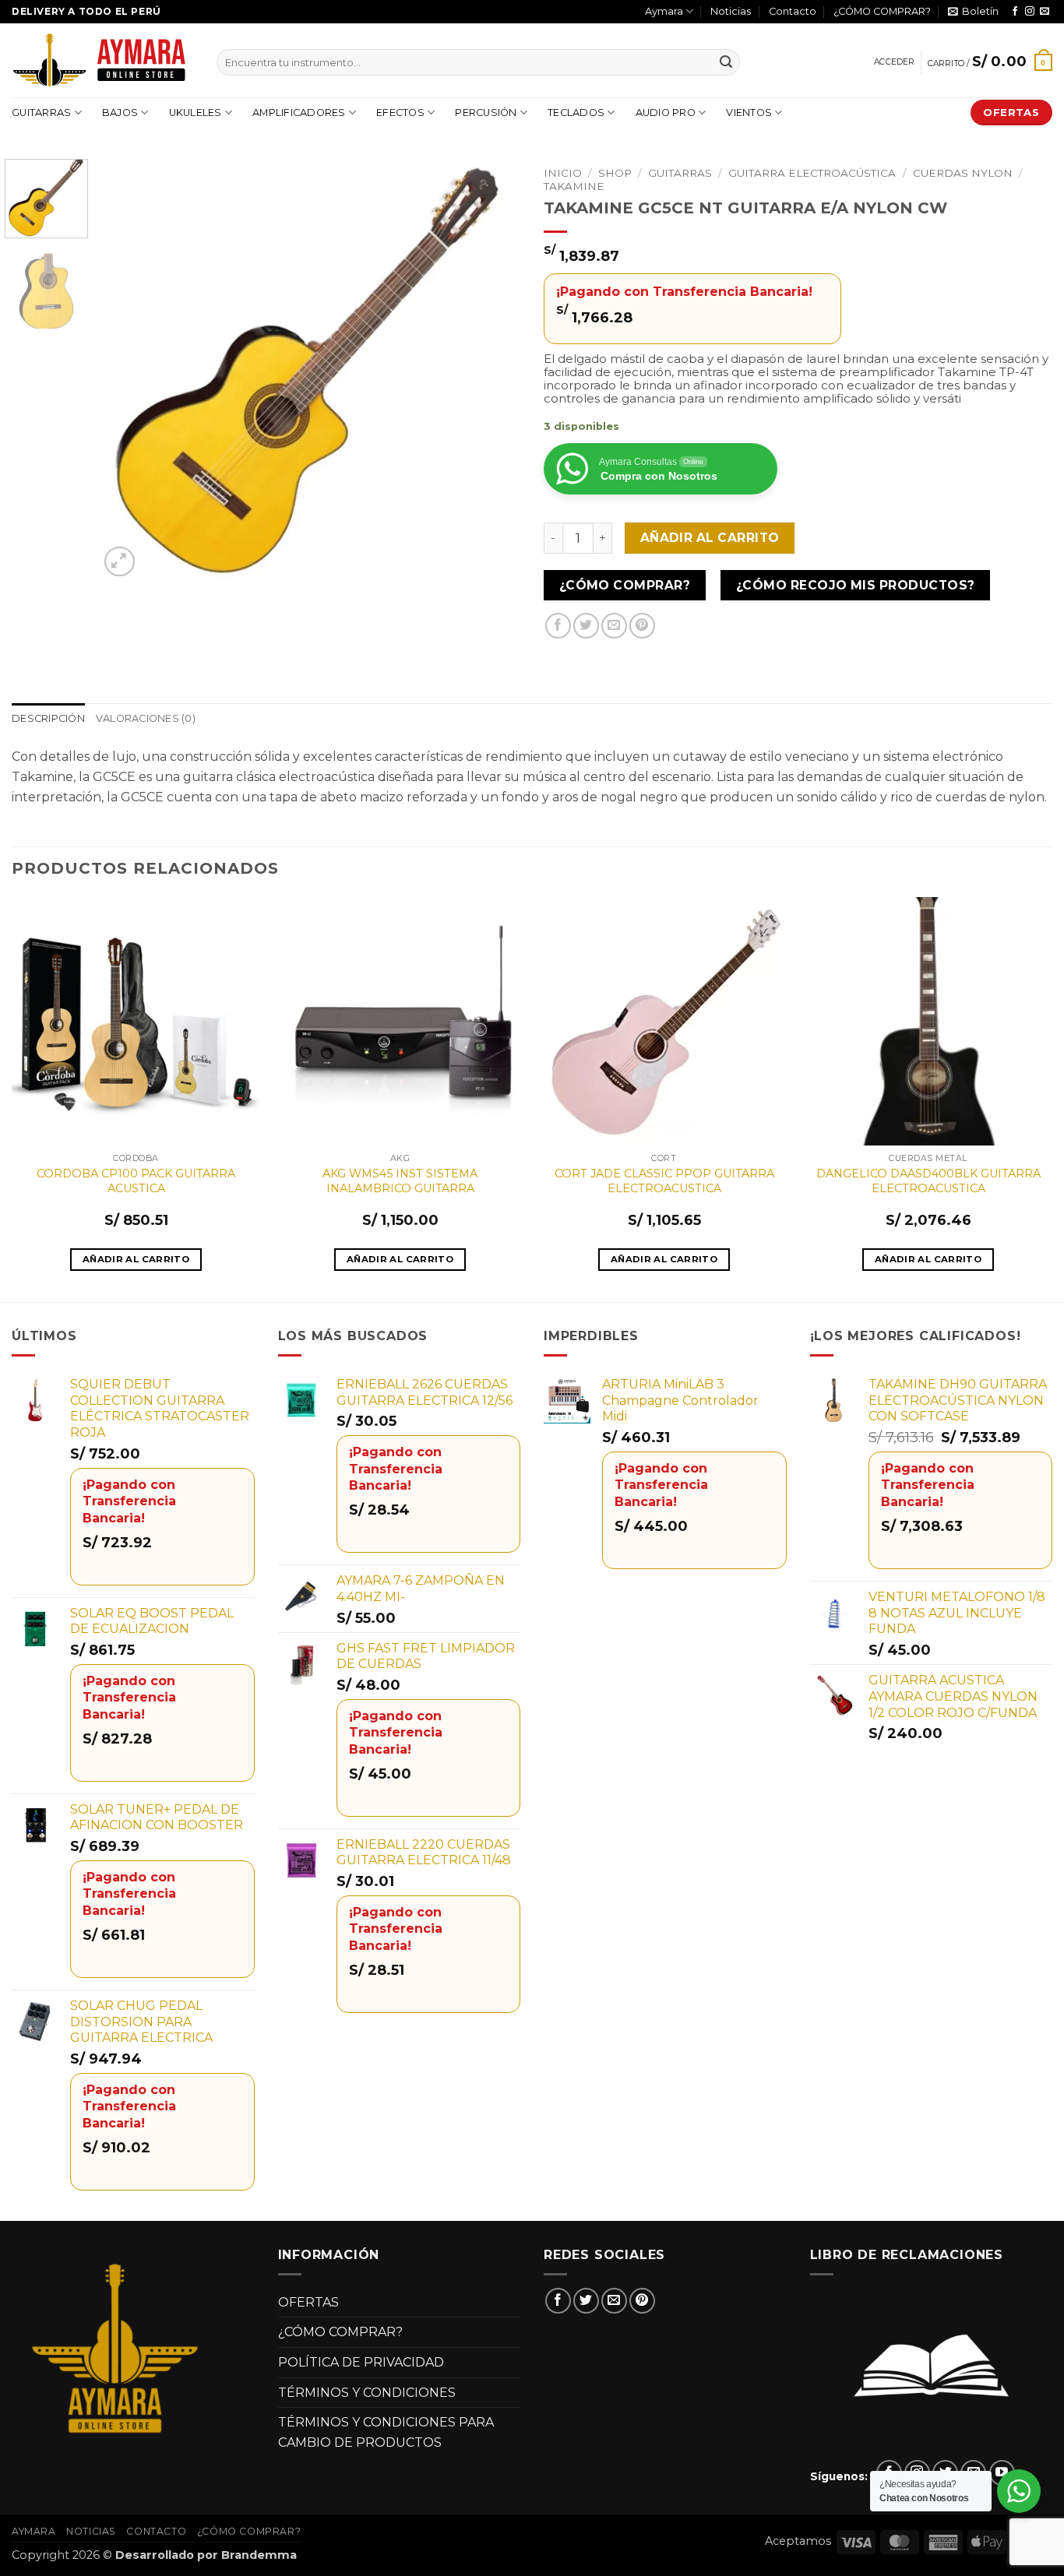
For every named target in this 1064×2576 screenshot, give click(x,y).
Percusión (486, 113)
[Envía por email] (614, 626)
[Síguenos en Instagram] (1030, 12)
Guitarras (41, 113)
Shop (615, 173)
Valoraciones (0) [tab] (146, 718)
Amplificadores (299, 113)
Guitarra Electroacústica (812, 173)
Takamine (574, 186)
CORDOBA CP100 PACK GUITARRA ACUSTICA (136, 1181)
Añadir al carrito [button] (136, 1259)
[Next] (492, 370)
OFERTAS (308, 2302)
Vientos (749, 113)
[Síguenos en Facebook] (1015, 12)
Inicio (563, 173)
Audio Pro (666, 113)
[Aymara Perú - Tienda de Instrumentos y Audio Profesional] (102, 60)
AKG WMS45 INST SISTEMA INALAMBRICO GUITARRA (400, 1181)
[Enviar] (726, 62)
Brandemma (259, 2555)
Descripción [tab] (48, 718)
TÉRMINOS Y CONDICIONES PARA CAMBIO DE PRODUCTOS (386, 2432)
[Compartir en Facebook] (558, 626)
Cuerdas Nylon (963, 173)
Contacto (793, 11)
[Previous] (127, 370)
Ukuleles (196, 113)
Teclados (576, 113)
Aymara (664, 11)
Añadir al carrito (710, 538)
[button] (973, 12)
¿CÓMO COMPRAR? (882, 11)
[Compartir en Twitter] (586, 626)
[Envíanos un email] (1045, 12)
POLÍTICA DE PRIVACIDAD (361, 2362)
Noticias (731, 11)
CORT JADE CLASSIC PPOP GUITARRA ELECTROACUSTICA (664, 1181)
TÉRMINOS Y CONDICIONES (367, 2393)
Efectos (400, 113)
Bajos (120, 113)
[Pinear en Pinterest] (642, 626)
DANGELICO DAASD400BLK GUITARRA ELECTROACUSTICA (928, 1181)
